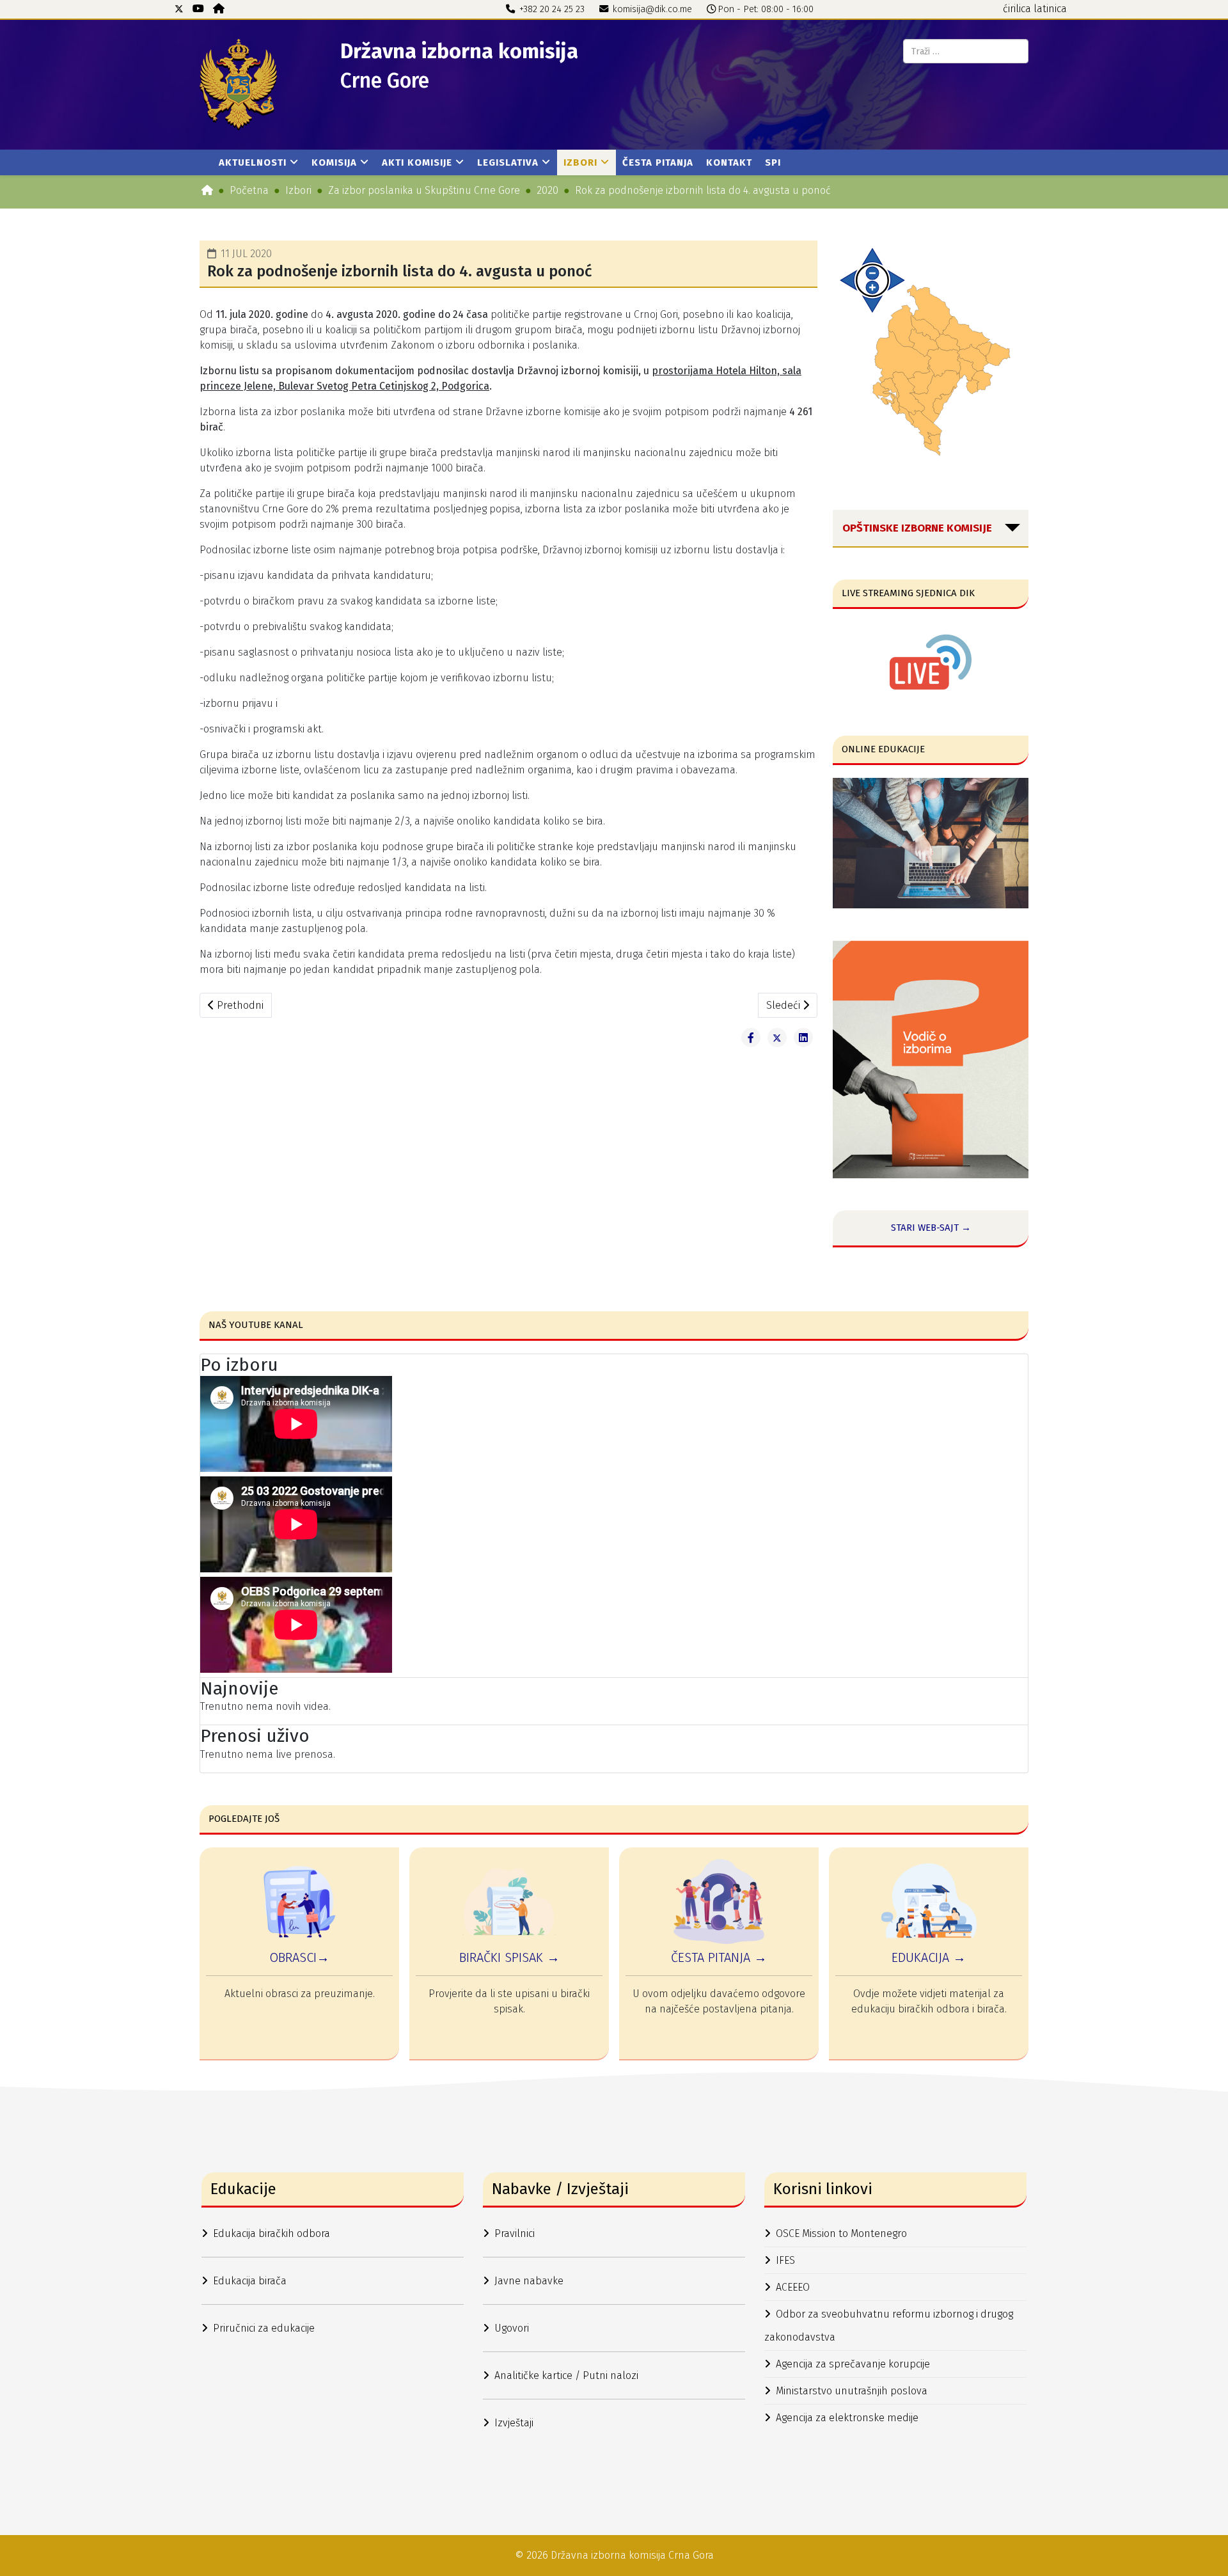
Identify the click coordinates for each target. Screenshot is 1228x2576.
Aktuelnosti (253, 162)
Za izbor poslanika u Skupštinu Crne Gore (424, 190)
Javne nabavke (529, 2281)
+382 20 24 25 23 (552, 9)
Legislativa (508, 162)
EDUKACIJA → (929, 1957)
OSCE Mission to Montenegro (841, 2233)
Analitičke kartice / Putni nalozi (566, 2375)
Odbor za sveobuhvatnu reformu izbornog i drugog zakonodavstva (889, 2326)
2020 (547, 190)
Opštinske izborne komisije (917, 528)
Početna (249, 190)
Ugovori (512, 2328)
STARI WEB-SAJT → (931, 1228)
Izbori (580, 162)
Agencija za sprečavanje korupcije (853, 2364)
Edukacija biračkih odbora (272, 2233)
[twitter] (179, 9)
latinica (1050, 9)
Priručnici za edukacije (264, 2328)
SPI (773, 162)
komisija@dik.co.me (652, 9)
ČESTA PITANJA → (719, 1957)
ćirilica (1017, 9)
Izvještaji (514, 2423)
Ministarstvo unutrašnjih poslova (852, 2391)
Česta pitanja (658, 162)
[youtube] (198, 9)
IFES (785, 2260)
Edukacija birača (250, 2281)
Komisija (334, 162)
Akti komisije (417, 162)
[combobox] (966, 51)
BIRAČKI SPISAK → (509, 1957)
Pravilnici (515, 2233)
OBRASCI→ (299, 1957)
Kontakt (729, 162)
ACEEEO (793, 2287)
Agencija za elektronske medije (847, 2418)
